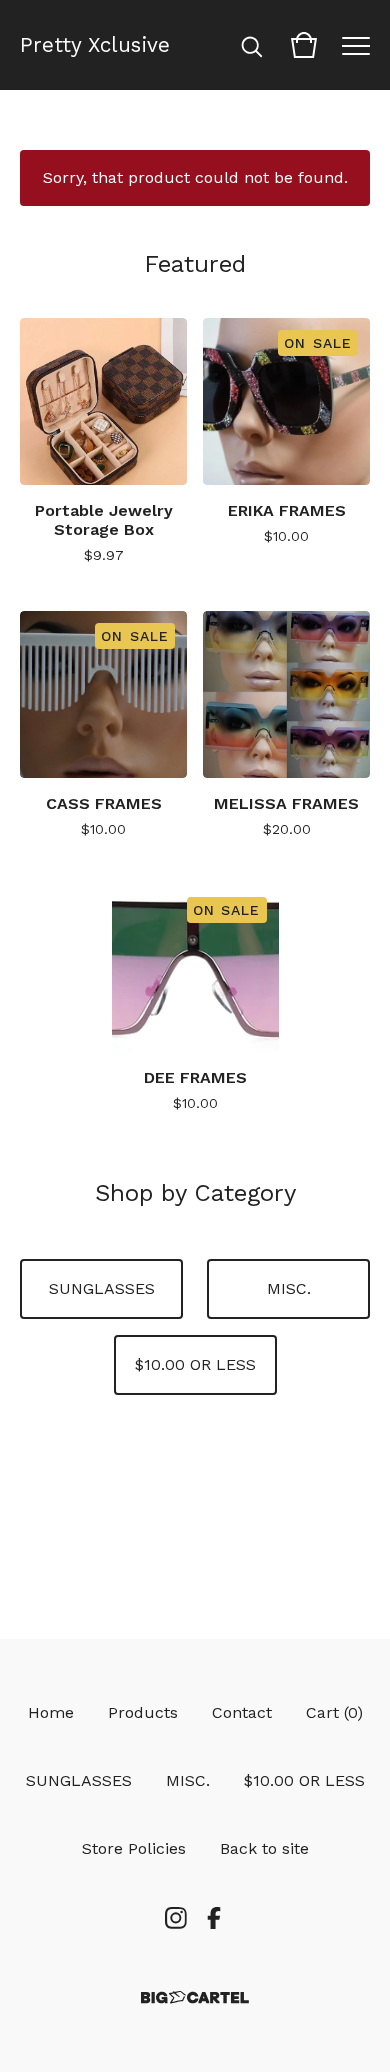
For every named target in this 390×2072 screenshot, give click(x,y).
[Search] (252, 45)
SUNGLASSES (102, 1288)
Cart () (334, 1712)
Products (143, 1712)
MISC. (289, 1288)
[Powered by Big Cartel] (195, 1997)
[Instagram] (176, 1918)
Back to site (264, 1848)
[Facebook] (214, 1918)
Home (51, 1712)
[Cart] (304, 45)
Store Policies (134, 1848)
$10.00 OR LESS (195, 1364)
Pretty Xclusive (95, 45)
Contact (242, 1712)
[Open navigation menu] (356, 45)
